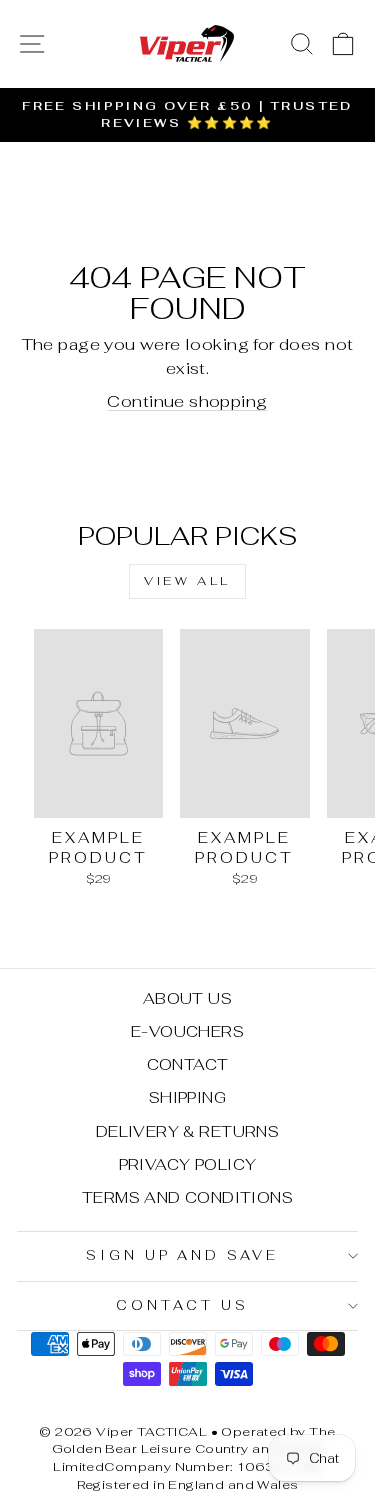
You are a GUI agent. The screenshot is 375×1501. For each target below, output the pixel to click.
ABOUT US (187, 998)
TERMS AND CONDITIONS (187, 1197)
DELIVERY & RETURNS (187, 1131)
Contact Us (182, 1305)
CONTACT (188, 1064)
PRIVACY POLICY (188, 1164)
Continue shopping (187, 401)
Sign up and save (183, 1255)
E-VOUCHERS (187, 1031)
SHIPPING (187, 1097)
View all (187, 581)
